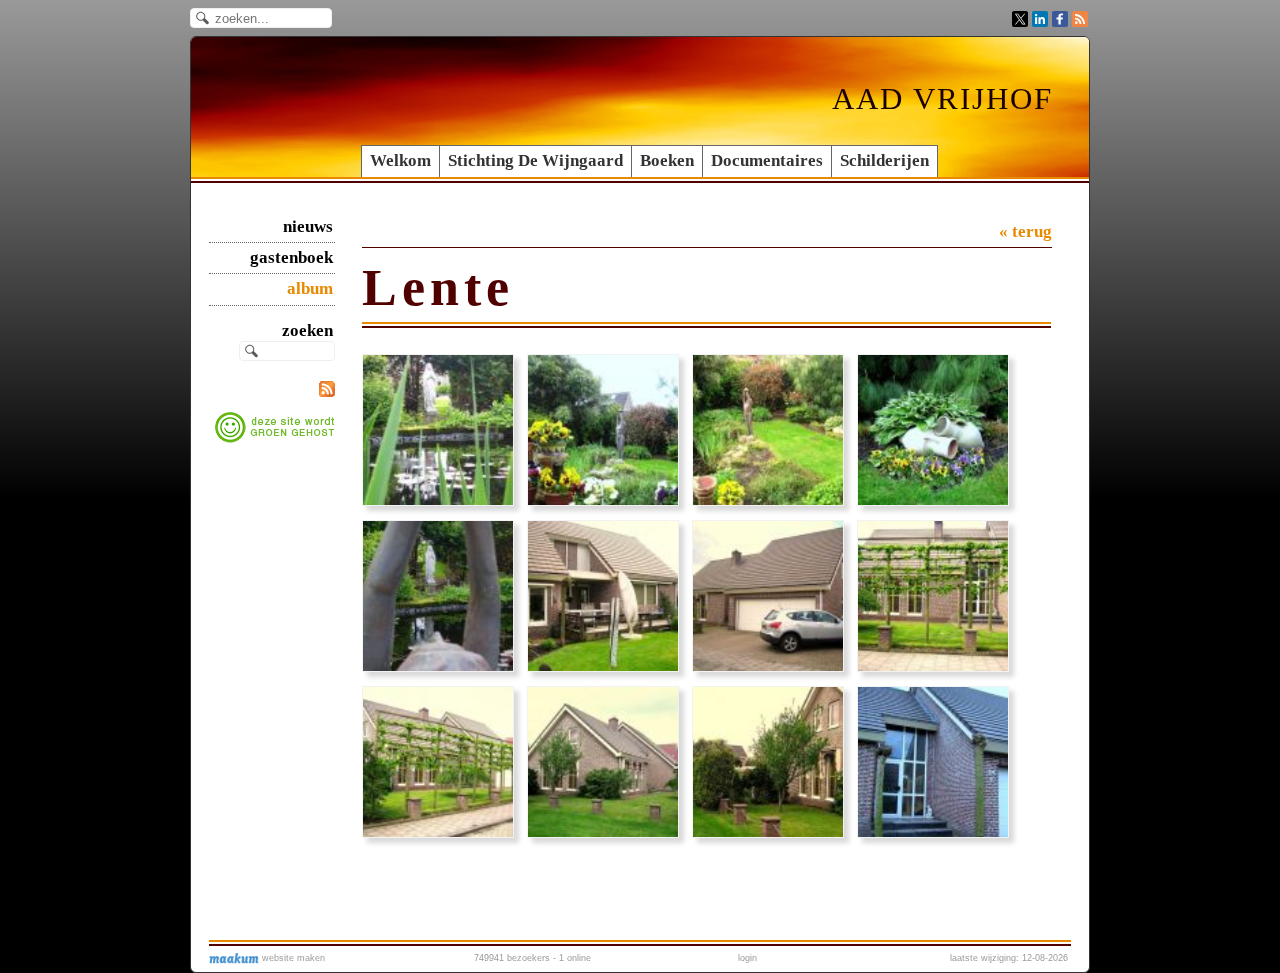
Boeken (667, 160)
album (310, 288)
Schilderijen (884, 160)
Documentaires (767, 160)
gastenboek (291, 257)
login (747, 958)
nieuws (308, 226)
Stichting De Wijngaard (535, 160)
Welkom (400, 160)
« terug (1025, 231)
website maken (292, 958)
